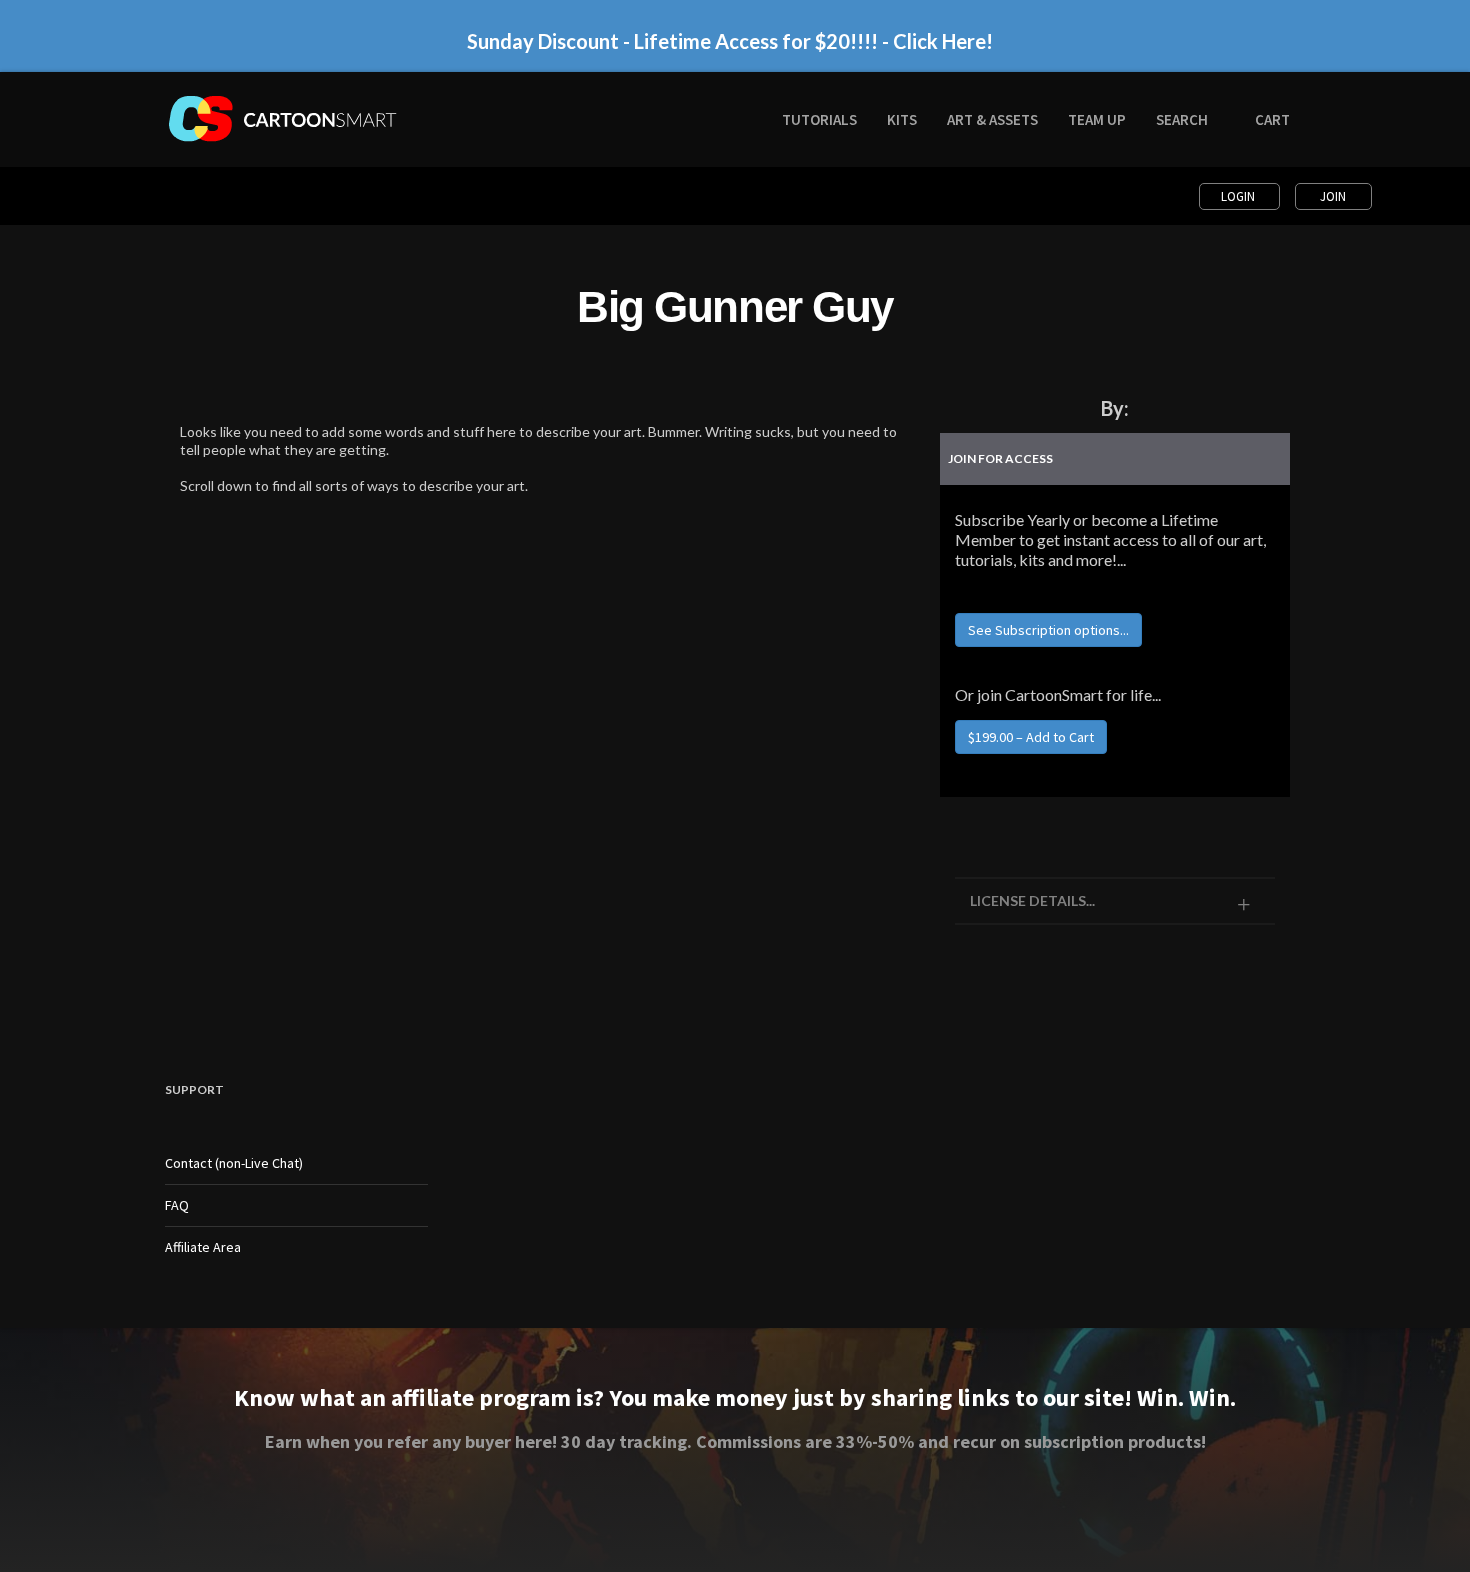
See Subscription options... (1048, 630)
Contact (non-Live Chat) (234, 1163)
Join (1333, 196)
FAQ (177, 1205)
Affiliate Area (203, 1247)
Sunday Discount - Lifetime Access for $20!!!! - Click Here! (730, 41)
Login (1239, 196)
